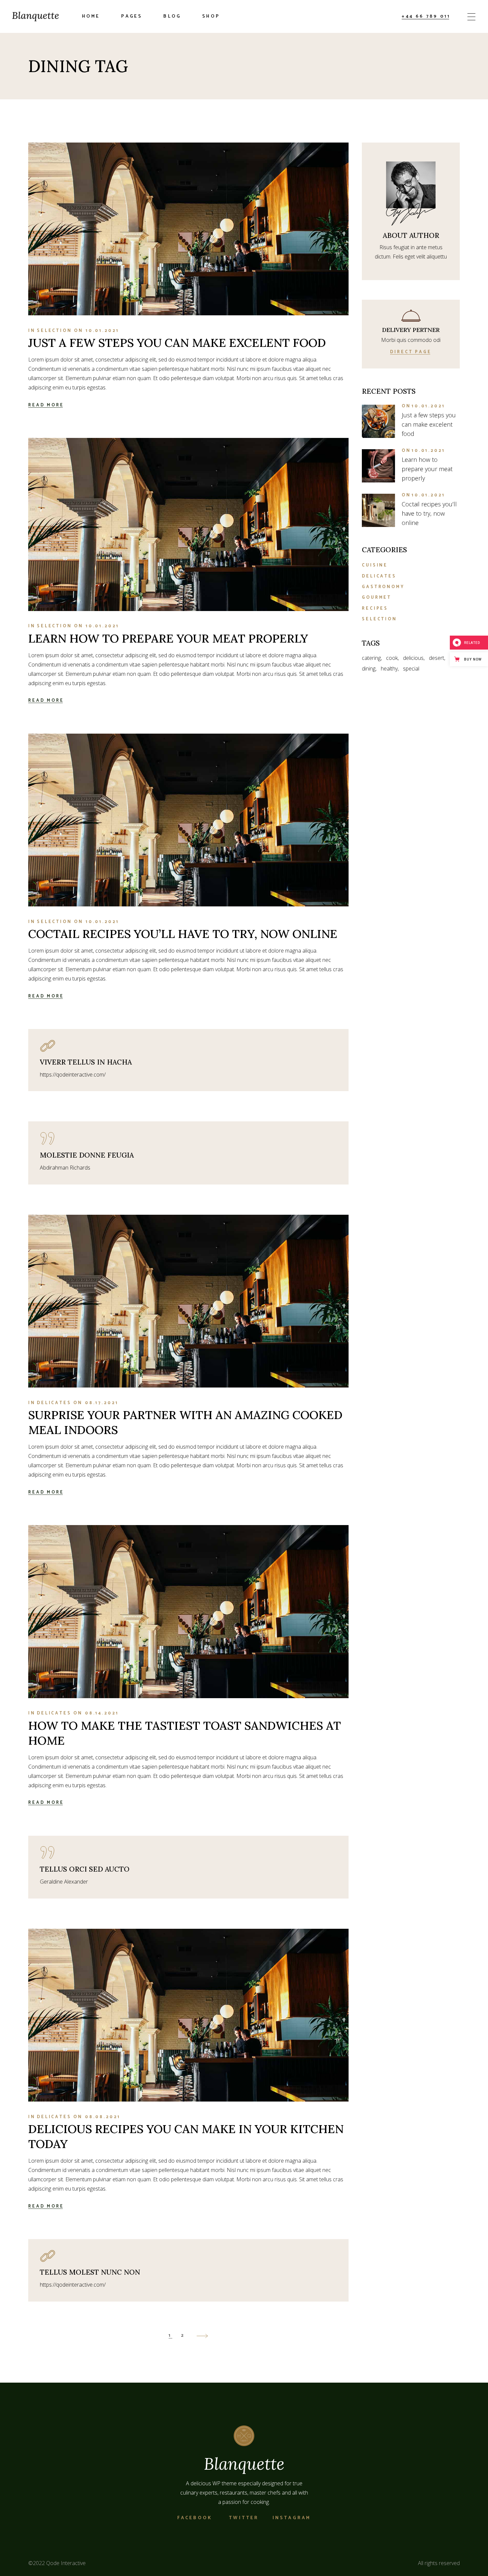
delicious (413, 658)
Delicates (54, 1403)
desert (437, 658)
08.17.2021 (102, 1403)
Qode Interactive (66, 2563)
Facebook (195, 2518)
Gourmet (377, 598)
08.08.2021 (103, 2117)
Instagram (292, 2518)
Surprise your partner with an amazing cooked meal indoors (185, 1422)
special (411, 669)
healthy (389, 669)
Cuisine (375, 565)
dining (369, 669)
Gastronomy (383, 587)
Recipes (375, 609)
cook (392, 658)
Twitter (244, 2518)
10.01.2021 (102, 331)
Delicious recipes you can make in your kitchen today (186, 2136)
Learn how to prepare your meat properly (168, 638)
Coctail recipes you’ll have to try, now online (183, 934)
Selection (54, 331)
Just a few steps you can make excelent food (177, 343)
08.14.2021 (102, 1713)
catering (371, 658)
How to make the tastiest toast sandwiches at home (185, 1733)
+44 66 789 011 (426, 16)
